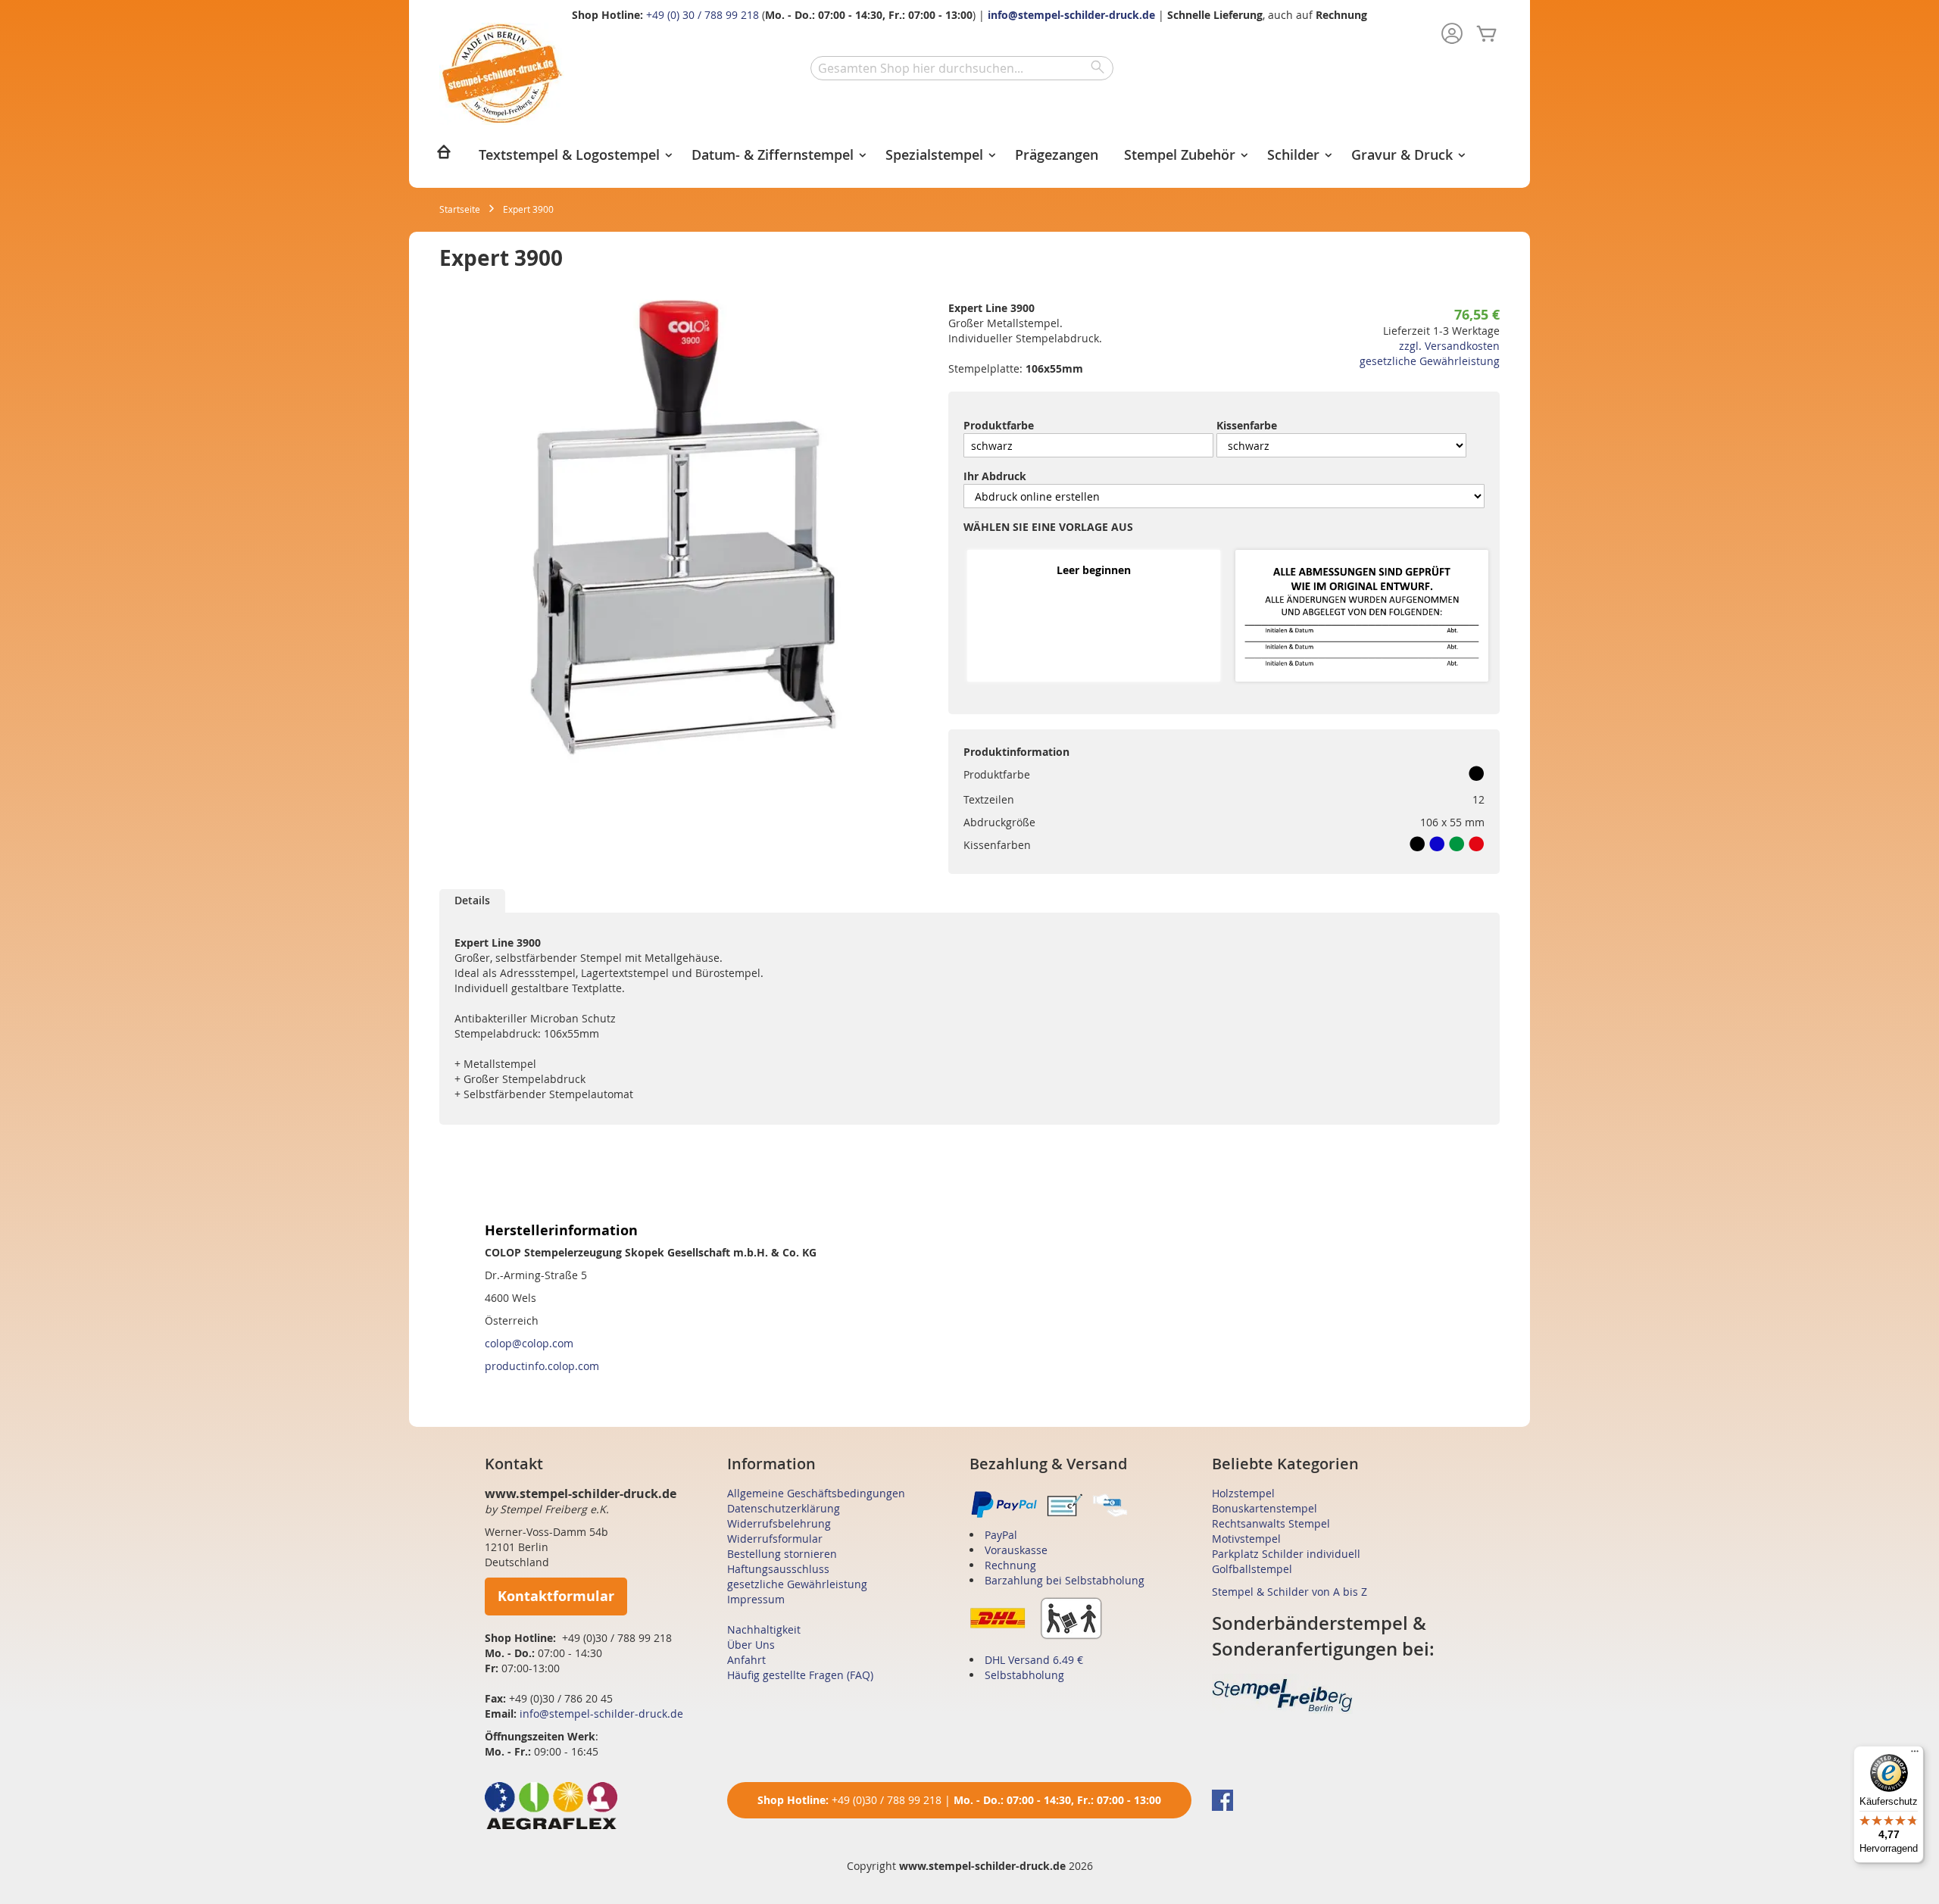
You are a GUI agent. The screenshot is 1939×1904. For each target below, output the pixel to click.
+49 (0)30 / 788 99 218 (887, 1800)
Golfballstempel (1252, 1569)
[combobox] (962, 68)
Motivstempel (1246, 1539)
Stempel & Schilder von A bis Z (1290, 1592)
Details (472, 900)
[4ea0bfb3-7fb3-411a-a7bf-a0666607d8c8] (1362, 616)
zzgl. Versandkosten (1449, 346)
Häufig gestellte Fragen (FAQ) (800, 1675)
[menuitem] (444, 156)
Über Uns (751, 1645)
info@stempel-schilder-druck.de (1071, 15)
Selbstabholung (1024, 1675)
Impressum (756, 1599)
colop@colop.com (529, 1343)
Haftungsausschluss (778, 1569)
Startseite (460, 209)
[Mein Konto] (1452, 35)
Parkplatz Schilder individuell (1286, 1554)
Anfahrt (746, 1660)
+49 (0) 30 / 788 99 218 (703, 15)
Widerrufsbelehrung (779, 1523)
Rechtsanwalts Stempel (1271, 1523)
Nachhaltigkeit (764, 1629)
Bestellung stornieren (782, 1554)
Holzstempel (1243, 1493)
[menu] (969, 156)
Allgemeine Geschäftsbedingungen (816, 1493)
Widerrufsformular (775, 1539)
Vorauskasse (1016, 1550)
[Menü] (1915, 1755)
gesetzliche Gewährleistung (1430, 361)
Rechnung (1010, 1565)
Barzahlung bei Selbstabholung (1065, 1580)
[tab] (472, 901)
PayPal (1001, 1535)
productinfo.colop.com (542, 1366)
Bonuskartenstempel (1265, 1508)
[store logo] (502, 74)
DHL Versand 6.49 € (1034, 1660)
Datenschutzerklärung (784, 1508)
